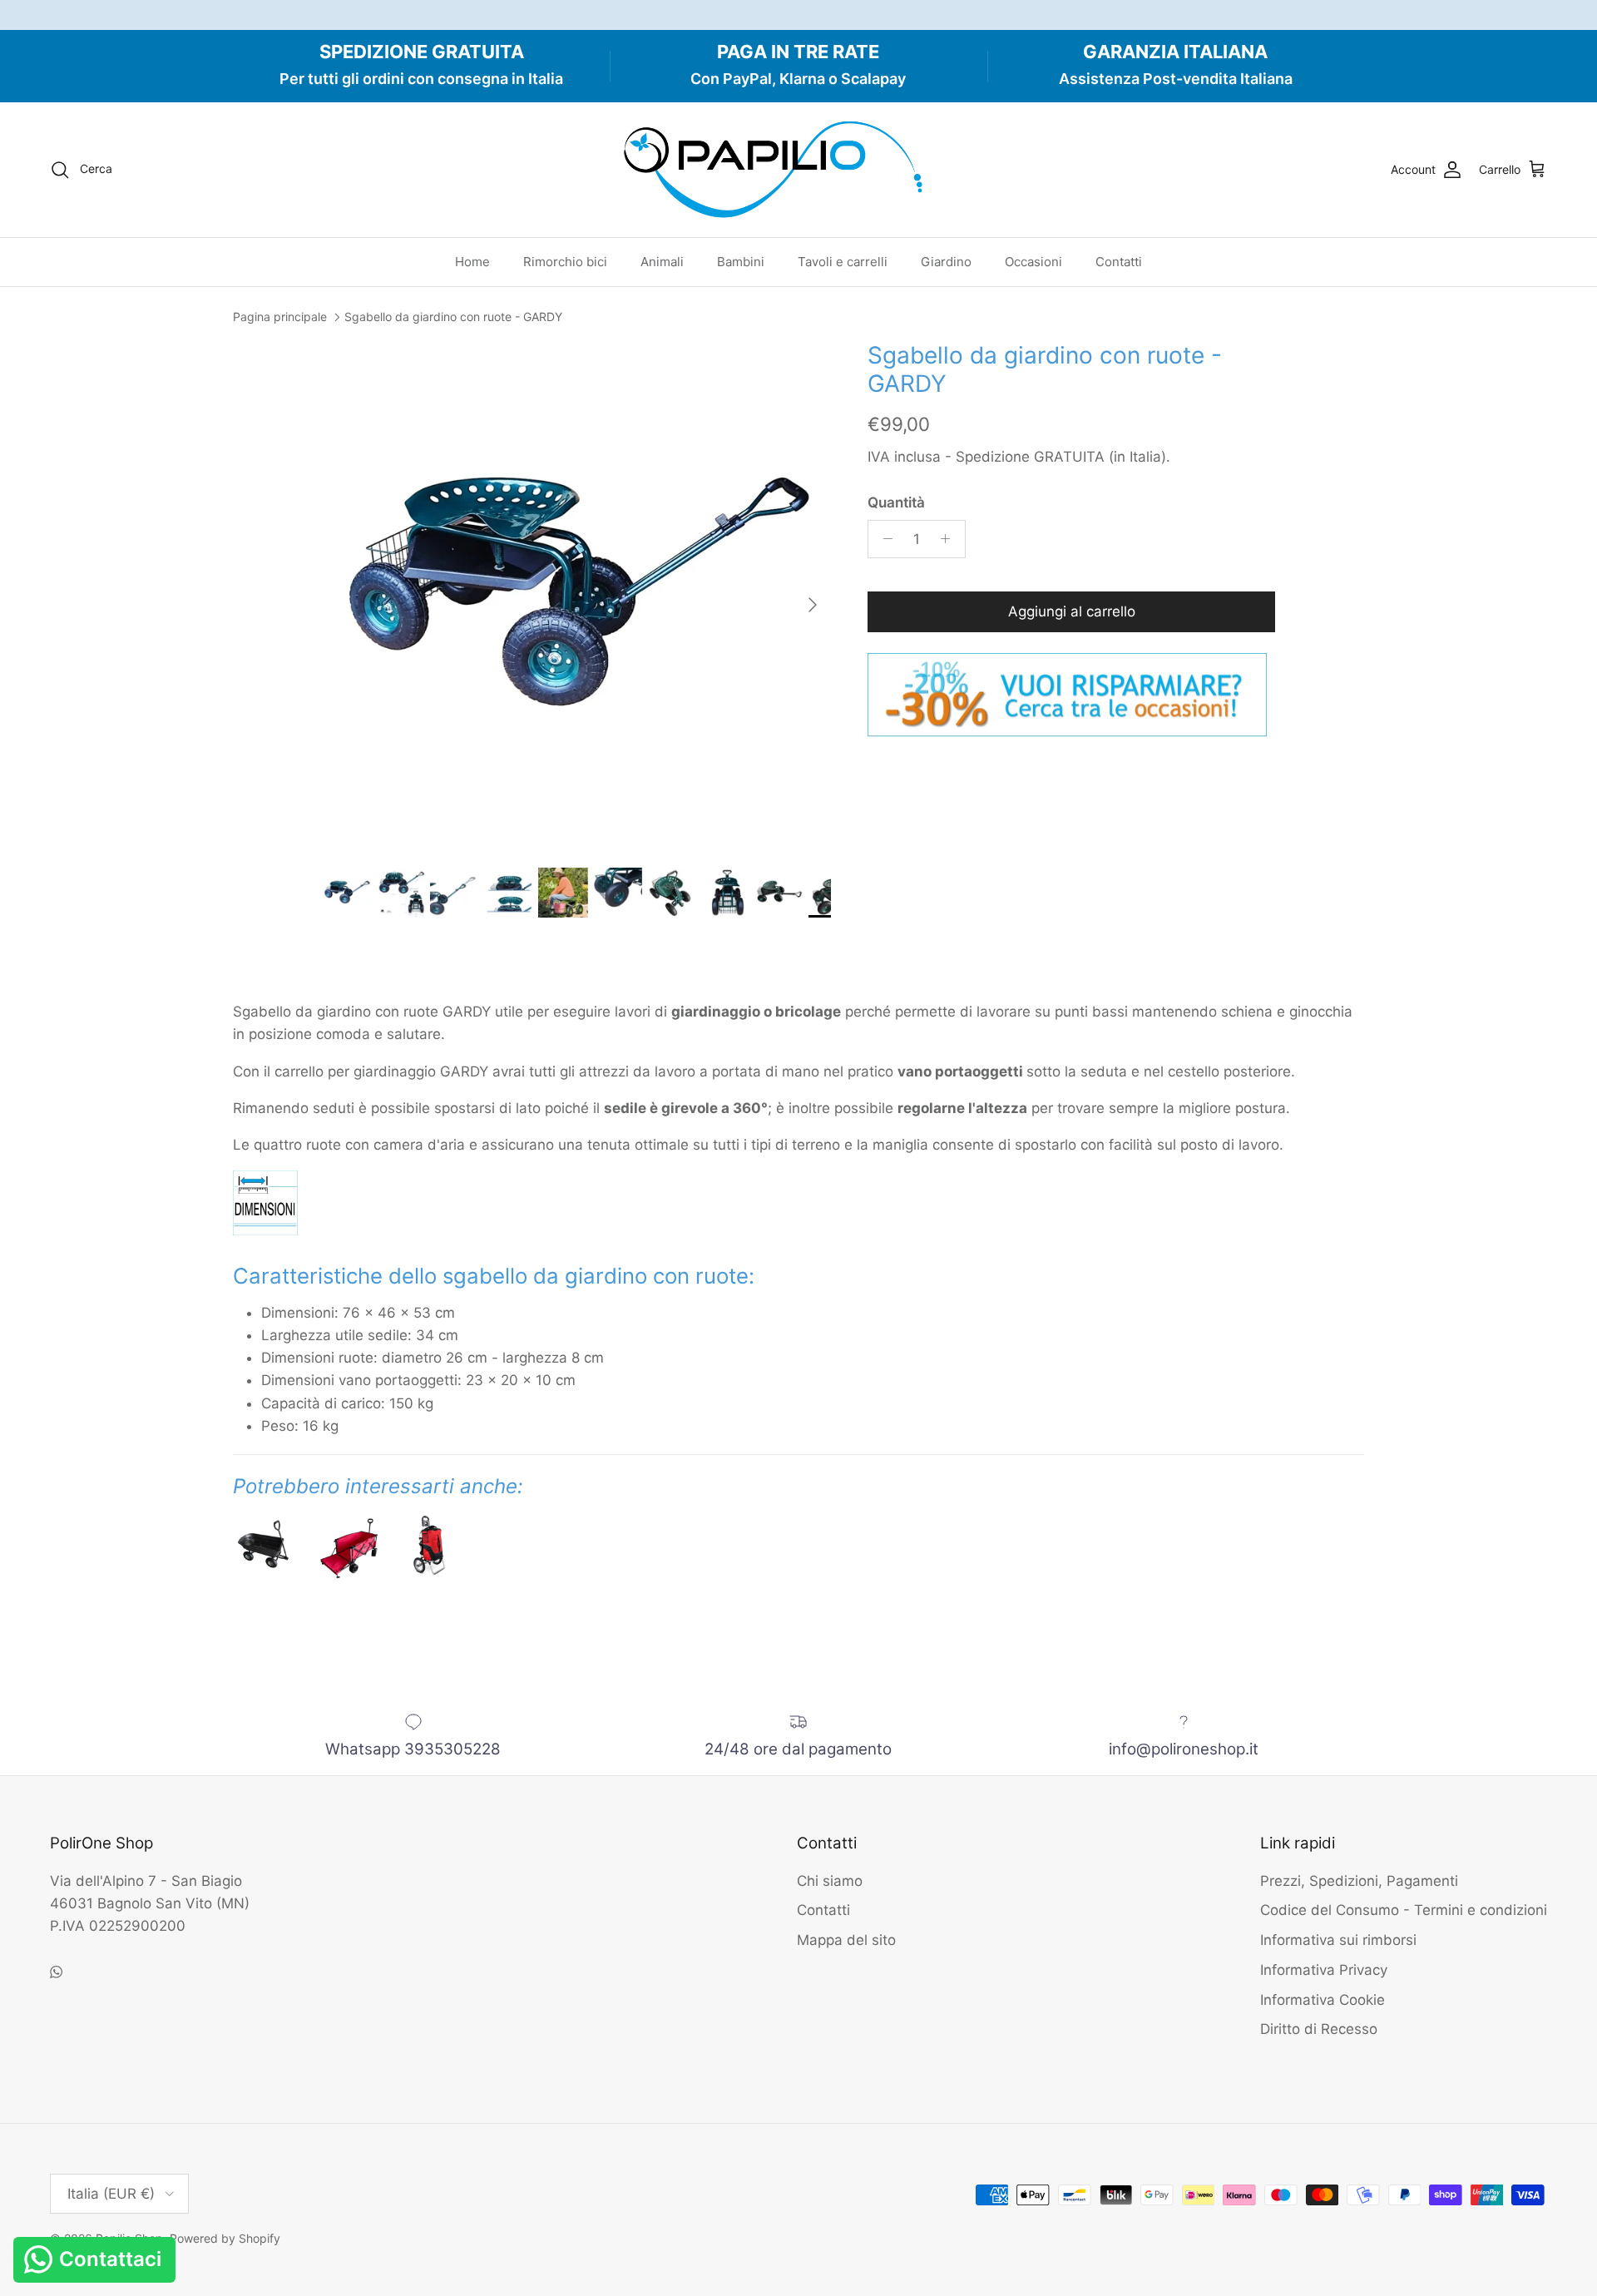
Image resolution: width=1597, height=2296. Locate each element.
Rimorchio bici (565, 262)
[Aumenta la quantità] (950, 539)
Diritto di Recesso (1319, 2029)
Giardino (946, 262)
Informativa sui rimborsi (1338, 1940)
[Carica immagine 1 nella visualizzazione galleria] (576, 596)
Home (472, 262)
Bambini (741, 262)
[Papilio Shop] (798, 170)
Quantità (896, 502)
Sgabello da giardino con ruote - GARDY (453, 317)
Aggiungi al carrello (1072, 611)
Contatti (1119, 262)
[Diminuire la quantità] (883, 539)
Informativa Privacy (1324, 1970)
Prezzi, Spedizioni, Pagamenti (1359, 1881)
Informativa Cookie (1323, 2000)
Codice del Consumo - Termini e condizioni (1404, 1910)
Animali (662, 262)
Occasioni (1033, 262)
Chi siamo (830, 1881)
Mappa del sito (846, 1940)
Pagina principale (280, 317)
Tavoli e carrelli (843, 262)
